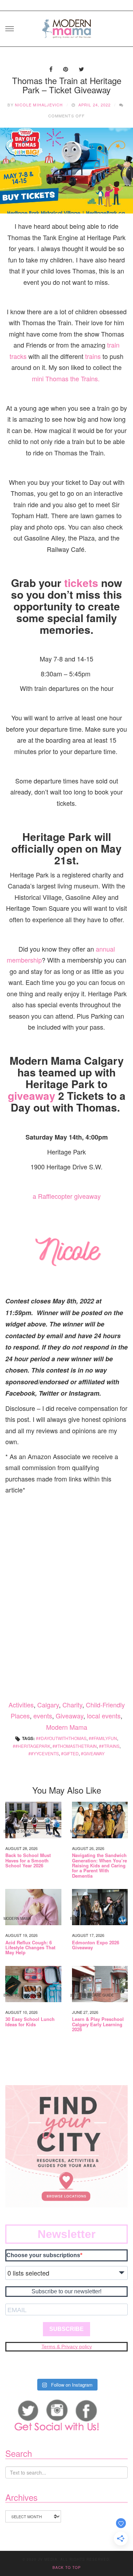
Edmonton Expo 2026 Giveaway (96, 1945)
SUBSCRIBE (66, 2329)
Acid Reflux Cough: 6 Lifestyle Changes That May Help (30, 1948)
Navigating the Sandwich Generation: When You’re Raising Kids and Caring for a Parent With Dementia (99, 1865)
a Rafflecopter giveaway (67, 1196)
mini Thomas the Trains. (67, 378)
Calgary (48, 1705)
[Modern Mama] (67, 26)
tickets (81, 583)
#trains (110, 1746)
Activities (21, 1705)
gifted (71, 1753)
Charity (72, 1705)
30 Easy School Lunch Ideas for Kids (30, 2022)
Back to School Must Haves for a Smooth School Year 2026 (28, 1860)
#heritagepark (33, 1746)
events (43, 1716)
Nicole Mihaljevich (39, 105)
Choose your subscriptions (43, 2255)
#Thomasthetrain (76, 1746)
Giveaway (70, 1716)
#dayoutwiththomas (62, 1738)
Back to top (67, 2567)
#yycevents (45, 1753)
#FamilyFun (104, 1738)
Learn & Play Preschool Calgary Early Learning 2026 (98, 2024)
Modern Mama (67, 1727)
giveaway (32, 1095)
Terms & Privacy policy (67, 2347)
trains (93, 356)
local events (104, 1716)
